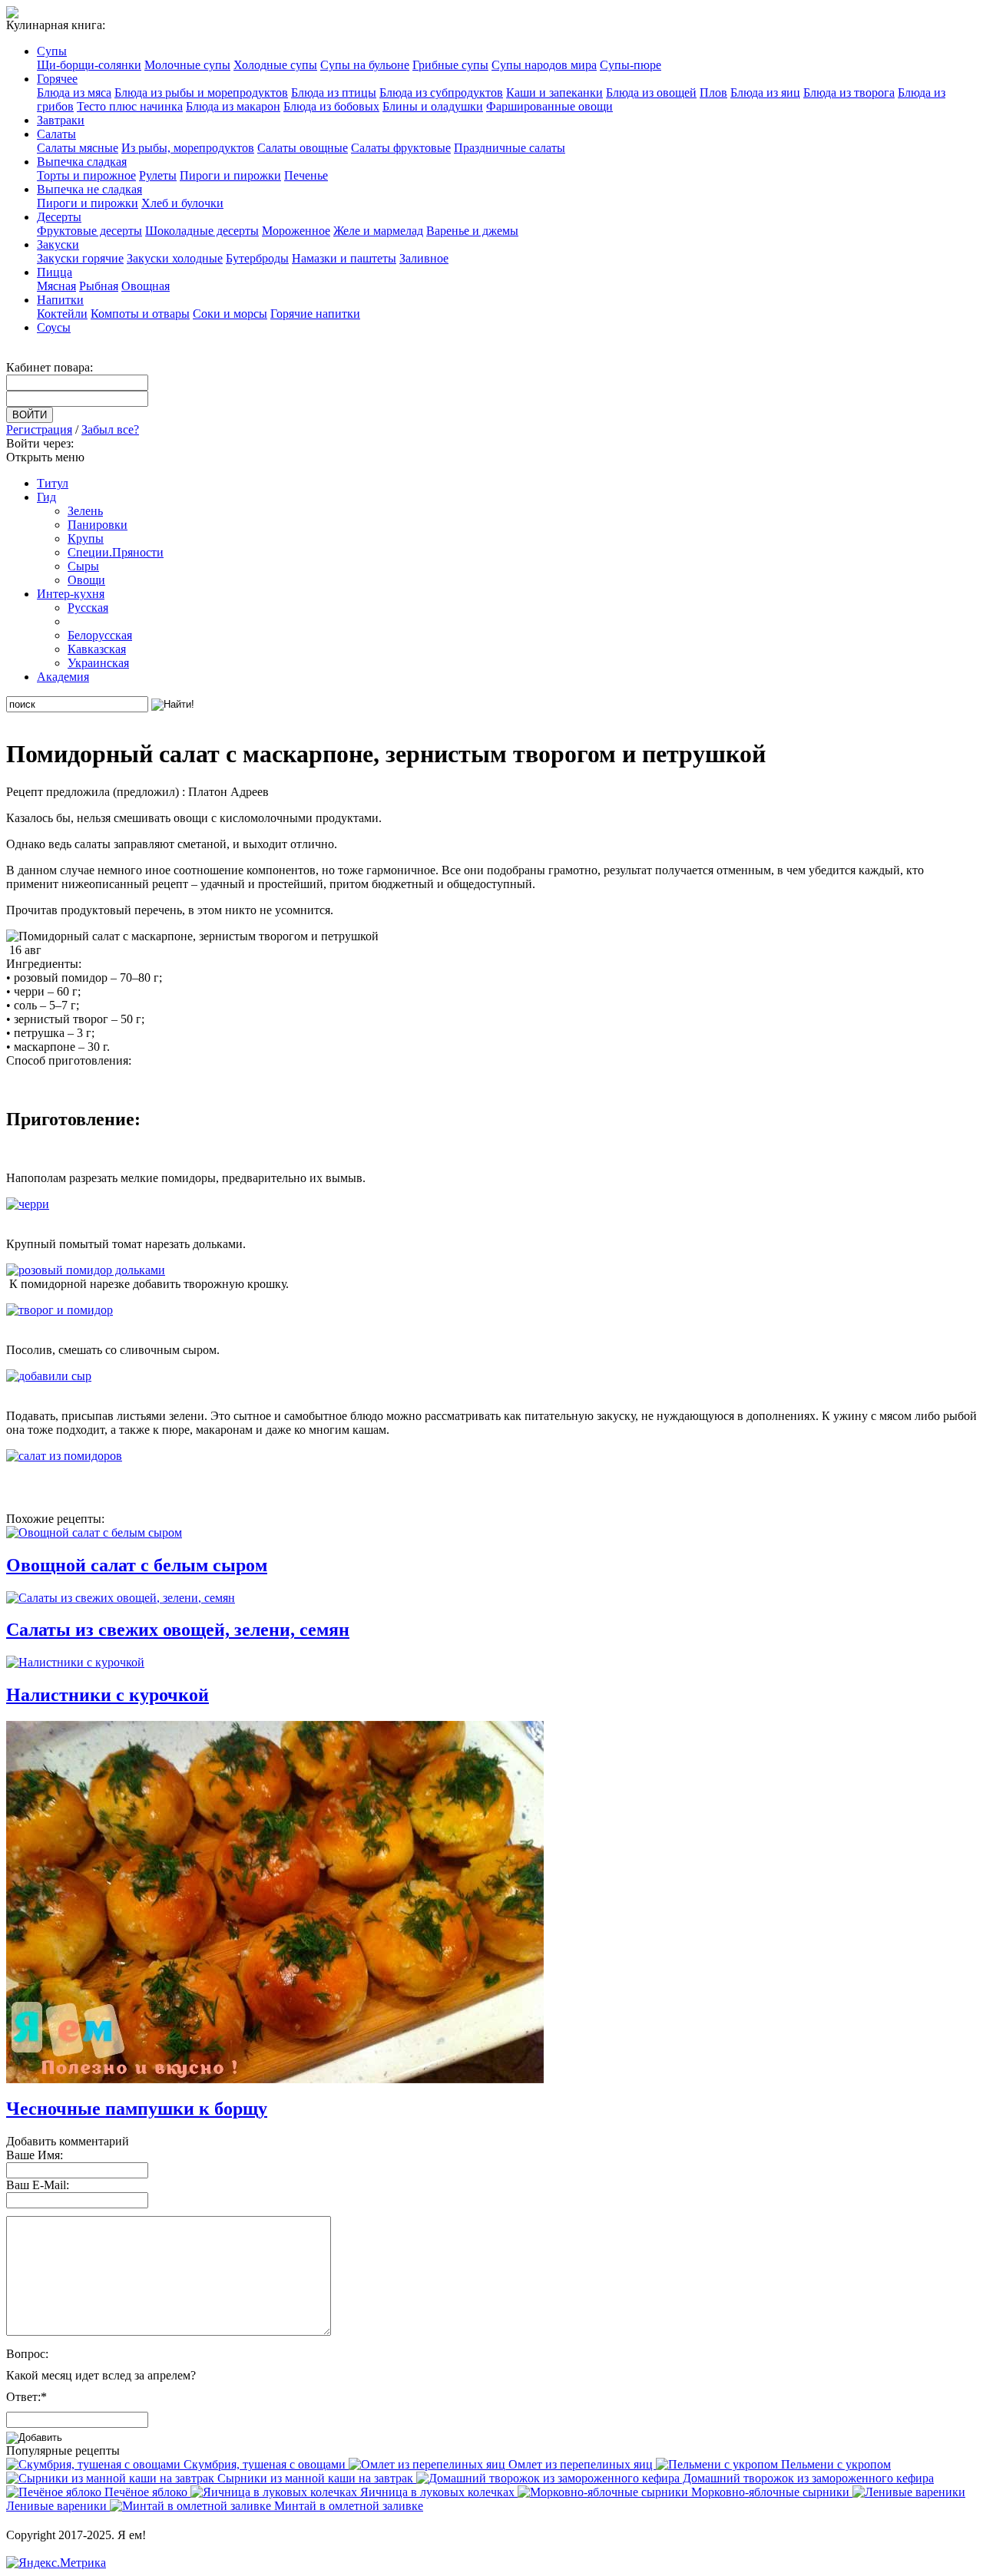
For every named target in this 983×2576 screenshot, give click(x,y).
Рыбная (99, 286)
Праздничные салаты (510, 148)
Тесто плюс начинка (130, 106)
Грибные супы (450, 65)
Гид (46, 497)
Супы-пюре (631, 65)
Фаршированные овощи (549, 106)
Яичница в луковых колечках (437, 2492)
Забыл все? (110, 429)
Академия (63, 677)
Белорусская (100, 635)
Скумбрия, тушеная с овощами (265, 2464)
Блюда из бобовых (331, 106)
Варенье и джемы (472, 231)
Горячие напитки (315, 314)
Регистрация (39, 429)
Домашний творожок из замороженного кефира (807, 2478)
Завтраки (61, 120)
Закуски (58, 244)
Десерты (59, 217)
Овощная (146, 286)
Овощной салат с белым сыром (137, 1565)
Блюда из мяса (74, 92)
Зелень (85, 511)
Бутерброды (257, 258)
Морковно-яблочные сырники (770, 2492)
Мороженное (296, 231)
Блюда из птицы (334, 92)
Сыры (83, 566)
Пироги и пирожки (230, 175)
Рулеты (158, 175)
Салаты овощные (303, 148)
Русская (88, 608)
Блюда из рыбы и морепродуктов (201, 92)
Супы (52, 51)
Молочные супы (187, 65)
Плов (713, 92)
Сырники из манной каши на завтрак (315, 2478)
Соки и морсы (230, 314)
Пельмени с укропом (834, 2464)
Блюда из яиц (765, 92)
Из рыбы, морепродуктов (188, 148)
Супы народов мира (544, 65)
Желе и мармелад (378, 231)
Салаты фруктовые (401, 148)
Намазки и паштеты (344, 258)
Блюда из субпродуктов (441, 92)
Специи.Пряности (116, 552)
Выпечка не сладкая (89, 189)
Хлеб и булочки (182, 203)
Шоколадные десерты (202, 231)
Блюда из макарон (233, 106)
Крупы (86, 538)
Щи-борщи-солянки (89, 65)
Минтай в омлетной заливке (347, 2506)
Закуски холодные (175, 258)
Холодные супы (275, 65)
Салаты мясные (78, 148)
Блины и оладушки (433, 106)
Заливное (424, 258)
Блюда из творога (849, 92)
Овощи (86, 580)
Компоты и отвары (140, 314)
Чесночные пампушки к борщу (137, 2109)
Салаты (56, 134)
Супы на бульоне (365, 65)
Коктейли (62, 314)
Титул (53, 483)
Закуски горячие (80, 258)
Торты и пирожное (86, 175)
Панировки (98, 525)
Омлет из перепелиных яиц (581, 2464)
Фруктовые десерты (89, 231)
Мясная (56, 286)
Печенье (306, 175)
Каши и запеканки (554, 92)
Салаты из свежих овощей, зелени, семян (178, 1630)
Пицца (55, 272)
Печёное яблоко (146, 2492)
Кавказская (97, 649)
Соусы (54, 327)
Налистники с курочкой (108, 1695)
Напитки (60, 300)
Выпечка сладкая (82, 162)
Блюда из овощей (651, 92)
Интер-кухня (71, 594)
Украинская (98, 663)
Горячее (57, 79)
